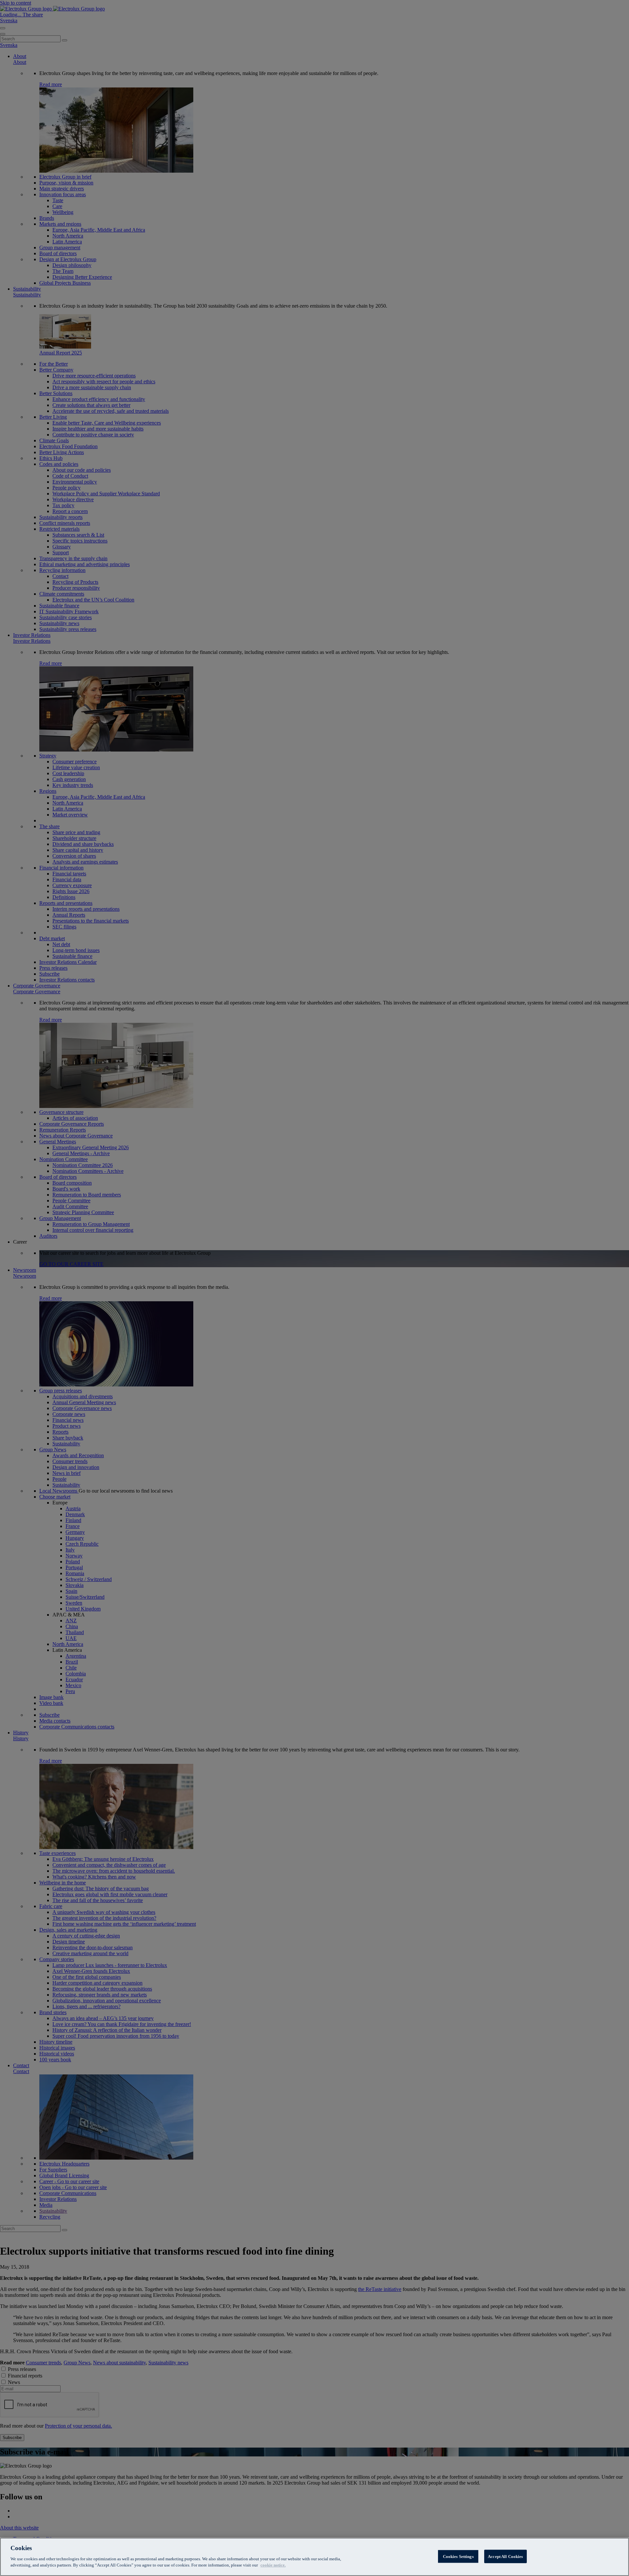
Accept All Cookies (505, 2556)
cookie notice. (273, 2565)
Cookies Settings (458, 2556)
